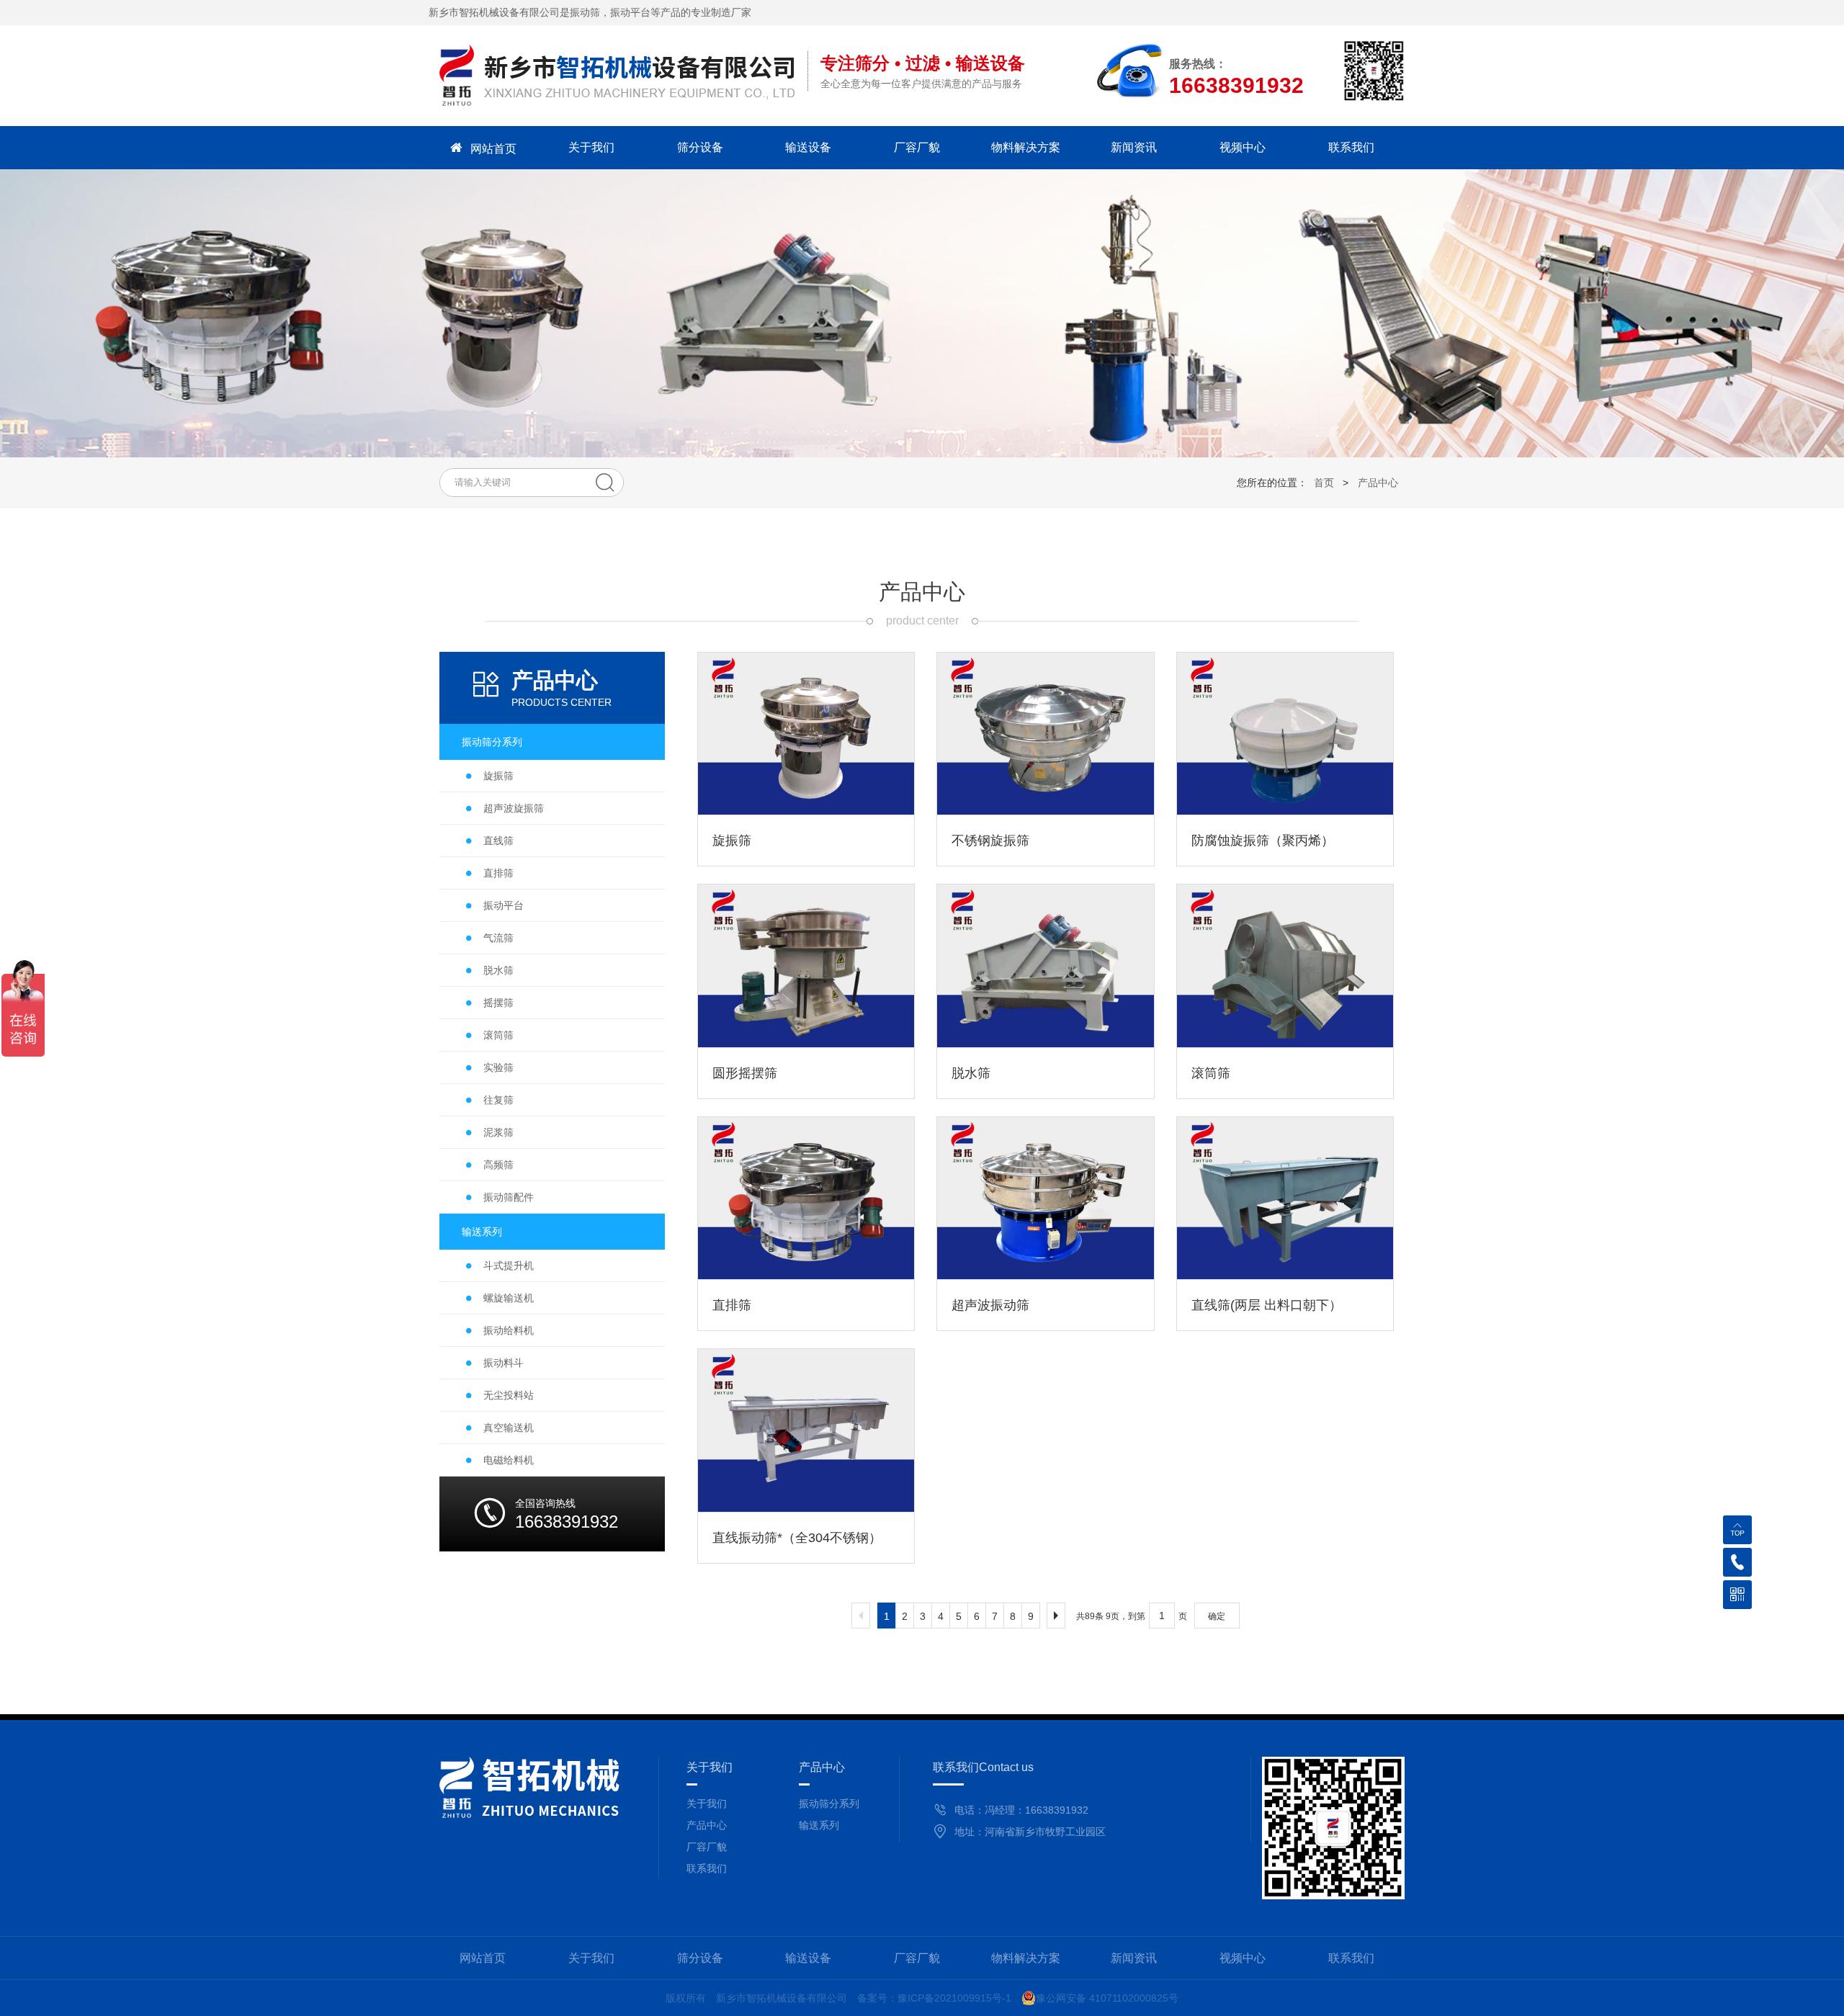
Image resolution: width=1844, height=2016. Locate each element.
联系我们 (1351, 147)
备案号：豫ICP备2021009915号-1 (934, 1998)
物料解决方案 (1026, 147)
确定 (1217, 1616)
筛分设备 (700, 147)
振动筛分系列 (829, 1804)
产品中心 (1378, 483)
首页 (1324, 483)
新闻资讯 (1134, 147)
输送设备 (808, 147)
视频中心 (1243, 147)
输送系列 (819, 1825)
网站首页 (493, 149)
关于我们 (591, 147)
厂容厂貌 (917, 147)
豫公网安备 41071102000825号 (1107, 1998)
